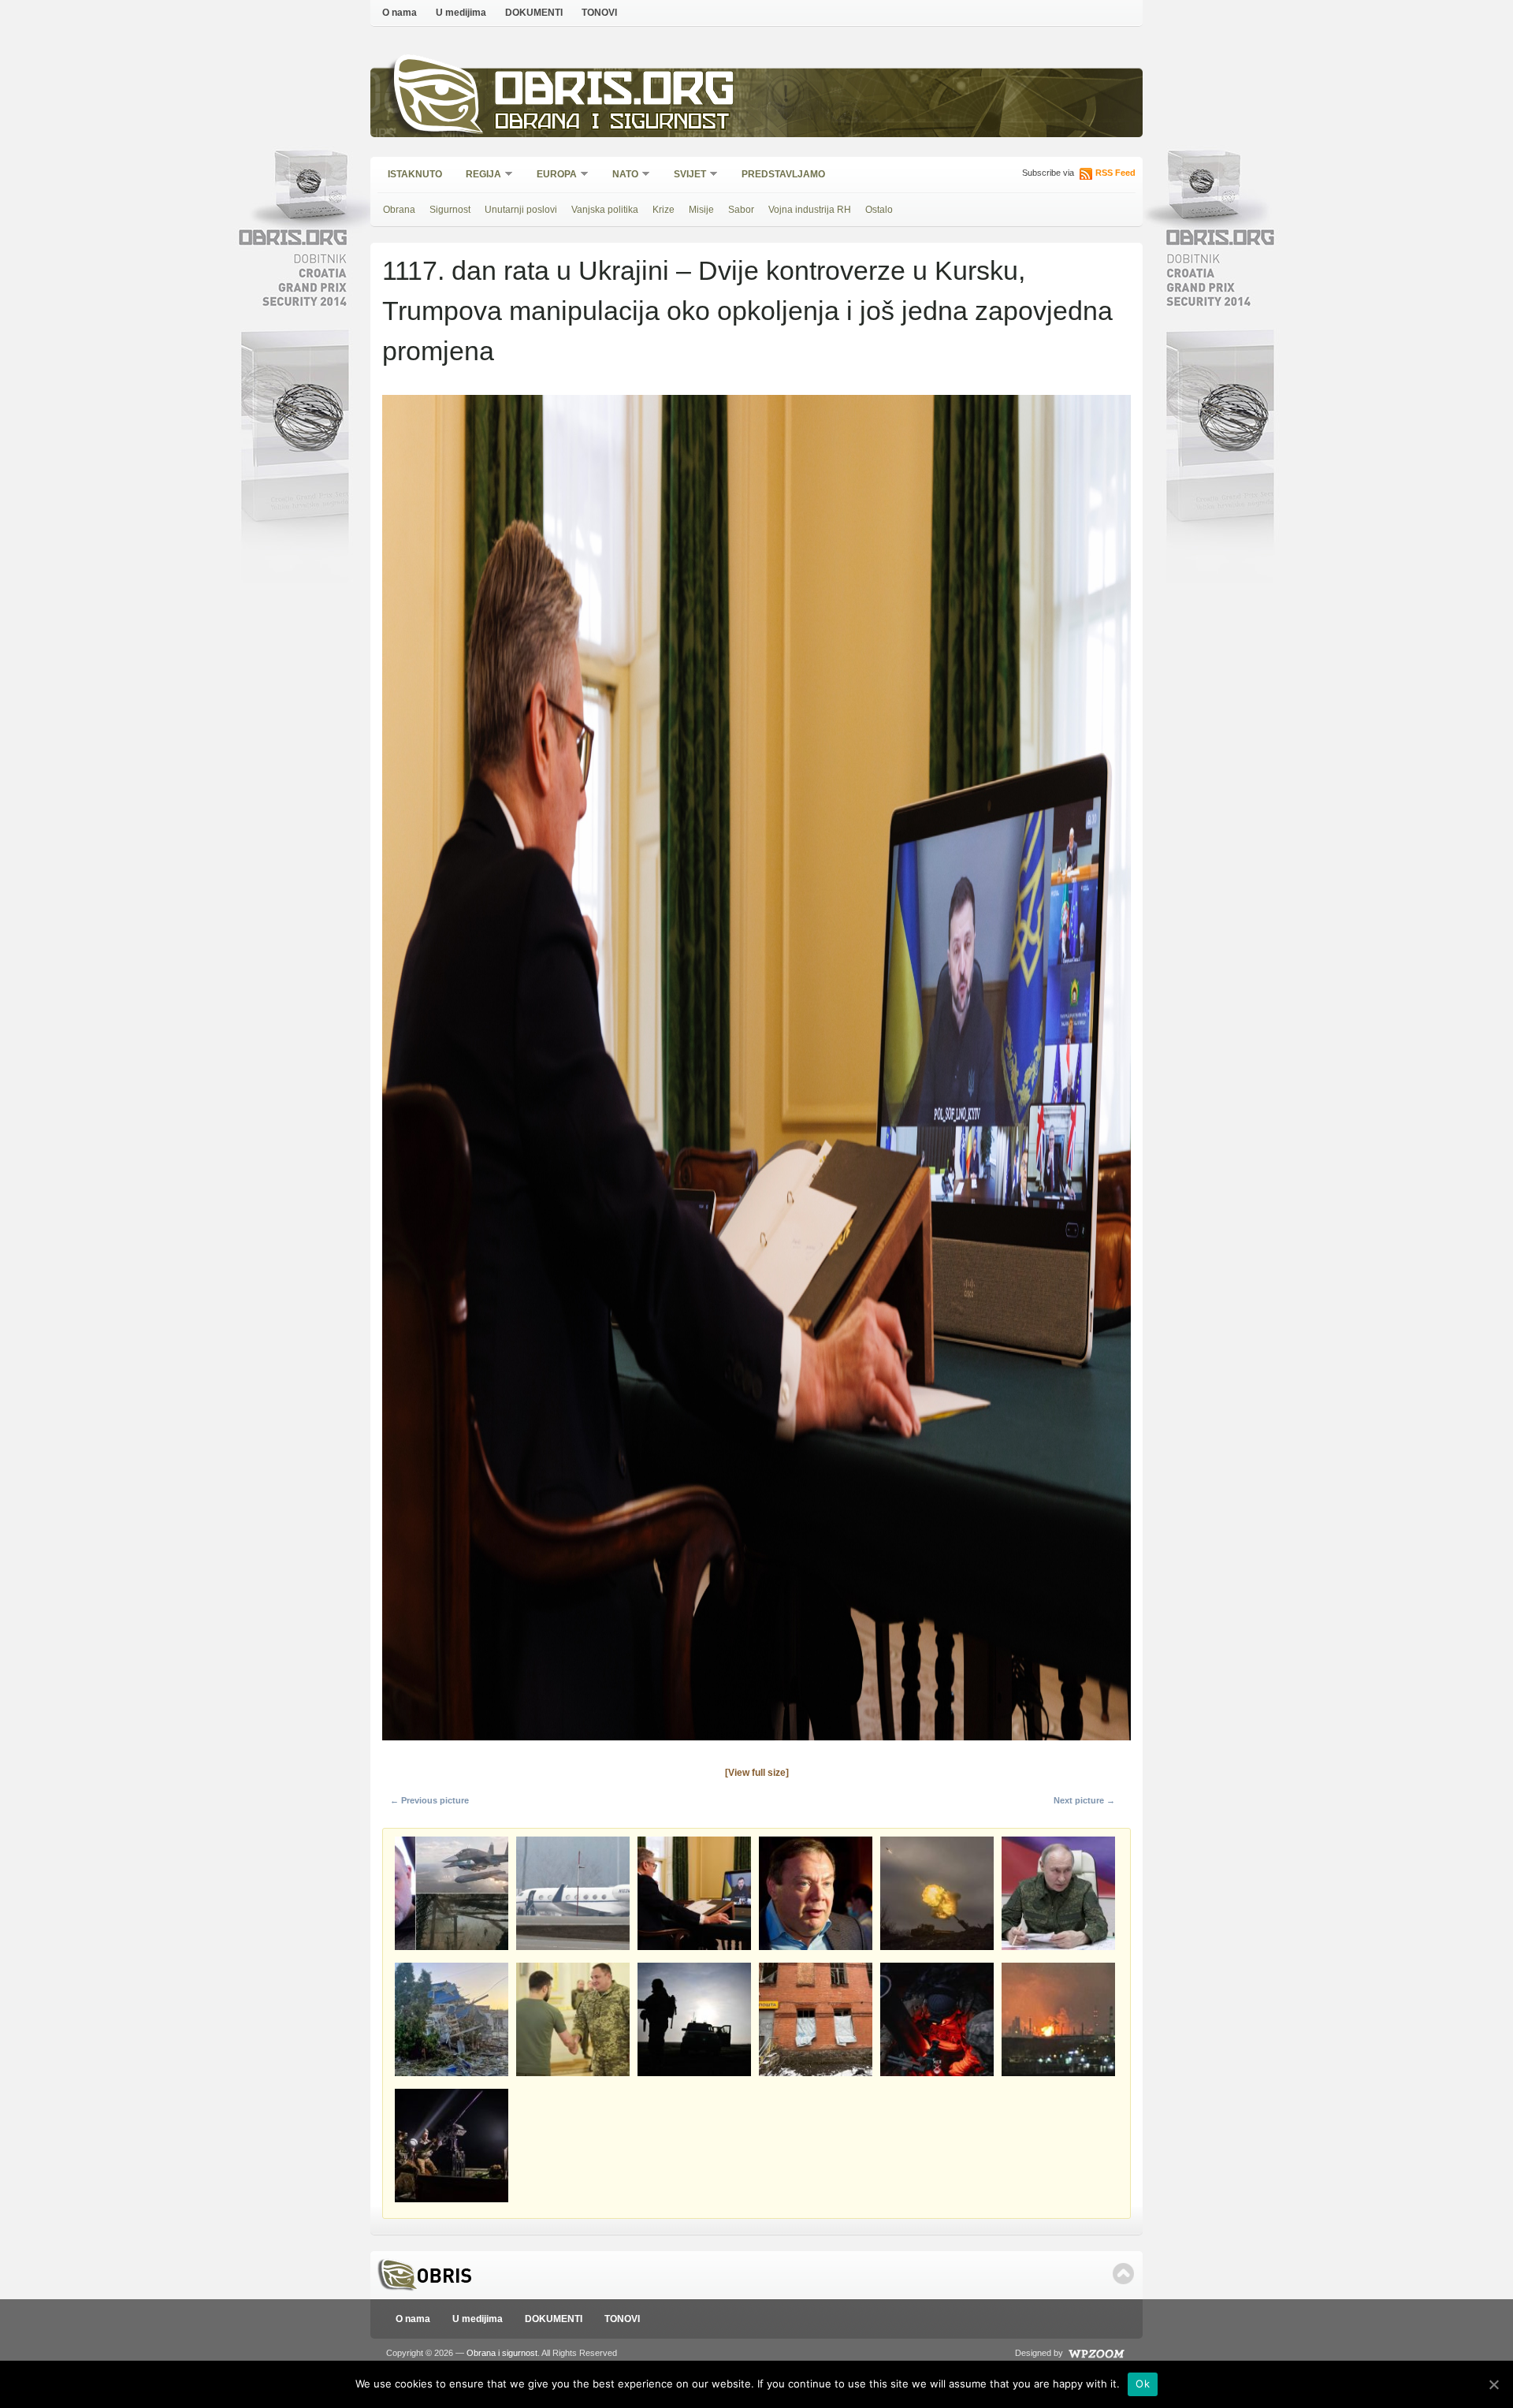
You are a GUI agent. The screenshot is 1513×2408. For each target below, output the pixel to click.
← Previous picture (429, 1800)
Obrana (399, 210)
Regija (478, 175)
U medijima (461, 13)
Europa (552, 175)
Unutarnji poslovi (521, 210)
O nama (400, 13)
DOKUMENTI (534, 13)
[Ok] (1493, 2384)
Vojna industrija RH (810, 210)
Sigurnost (450, 210)
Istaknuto (415, 174)
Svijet (685, 175)
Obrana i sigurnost (612, 123)
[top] (1123, 2274)
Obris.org (615, 93)
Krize (664, 210)
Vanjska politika (605, 210)
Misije (701, 210)
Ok (1143, 2384)
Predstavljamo (783, 174)
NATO (620, 175)
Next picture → (1084, 1800)
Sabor (741, 210)
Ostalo (879, 210)
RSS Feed (1115, 173)
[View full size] (757, 1773)
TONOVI (599, 13)
